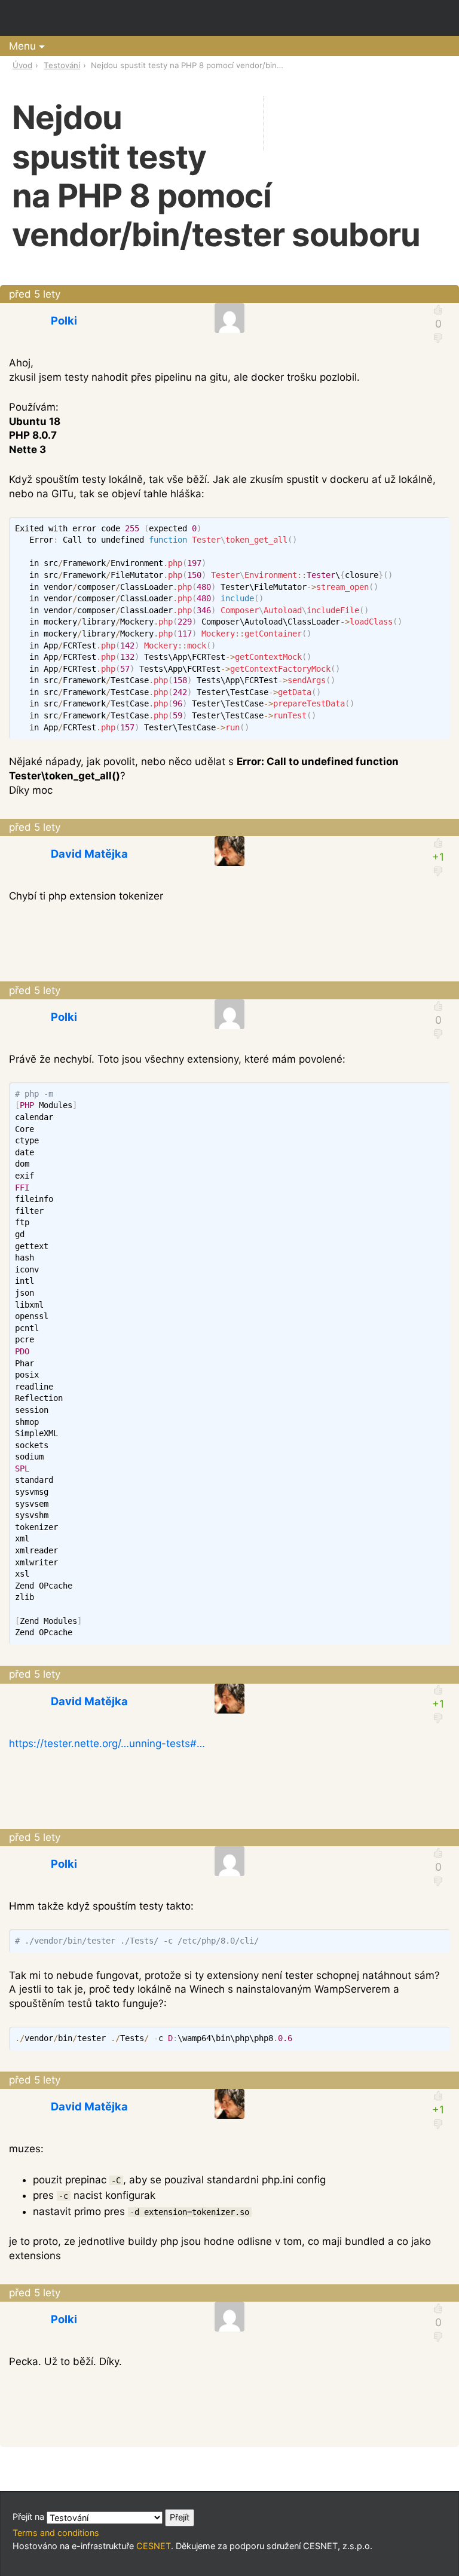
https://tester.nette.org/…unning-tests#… (107, 1743)
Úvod (22, 65)
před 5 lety (35, 294)
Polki (64, 320)
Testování (62, 65)
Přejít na (30, 2517)
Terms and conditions (56, 2533)
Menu (22, 46)
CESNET (154, 2546)
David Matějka (89, 853)
